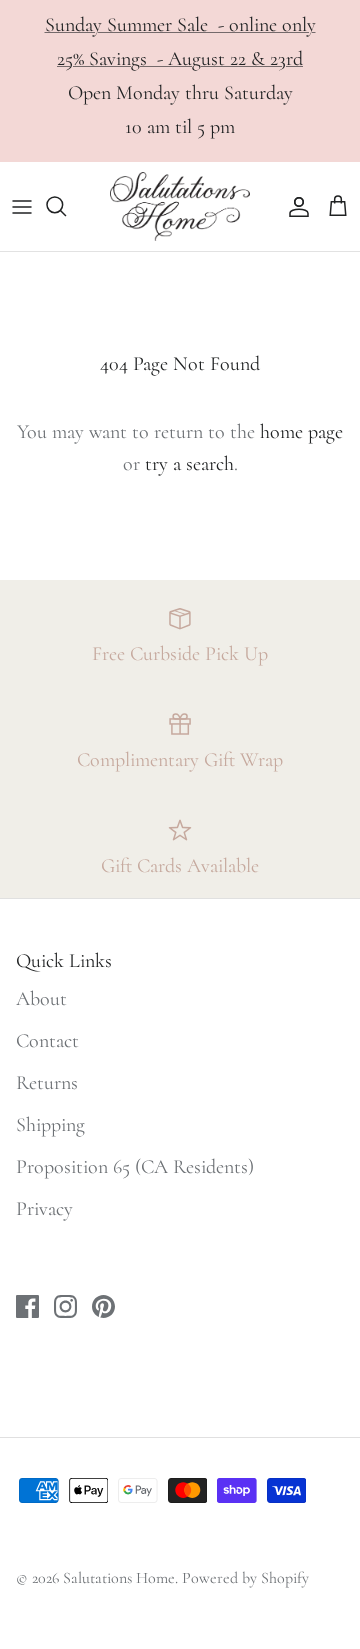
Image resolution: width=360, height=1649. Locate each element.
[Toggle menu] (22, 206)
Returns (47, 1083)
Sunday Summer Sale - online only (180, 25)
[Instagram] (65, 1306)
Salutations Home (119, 1578)
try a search (189, 464)
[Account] (294, 206)
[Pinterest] (103, 1306)
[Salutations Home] (180, 206)
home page (301, 432)
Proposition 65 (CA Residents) (135, 1167)
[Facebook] (27, 1306)
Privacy (44, 1209)
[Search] (66, 206)
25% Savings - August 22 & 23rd (180, 59)
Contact (47, 1041)
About (41, 999)
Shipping (50, 1125)
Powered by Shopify (245, 1578)
